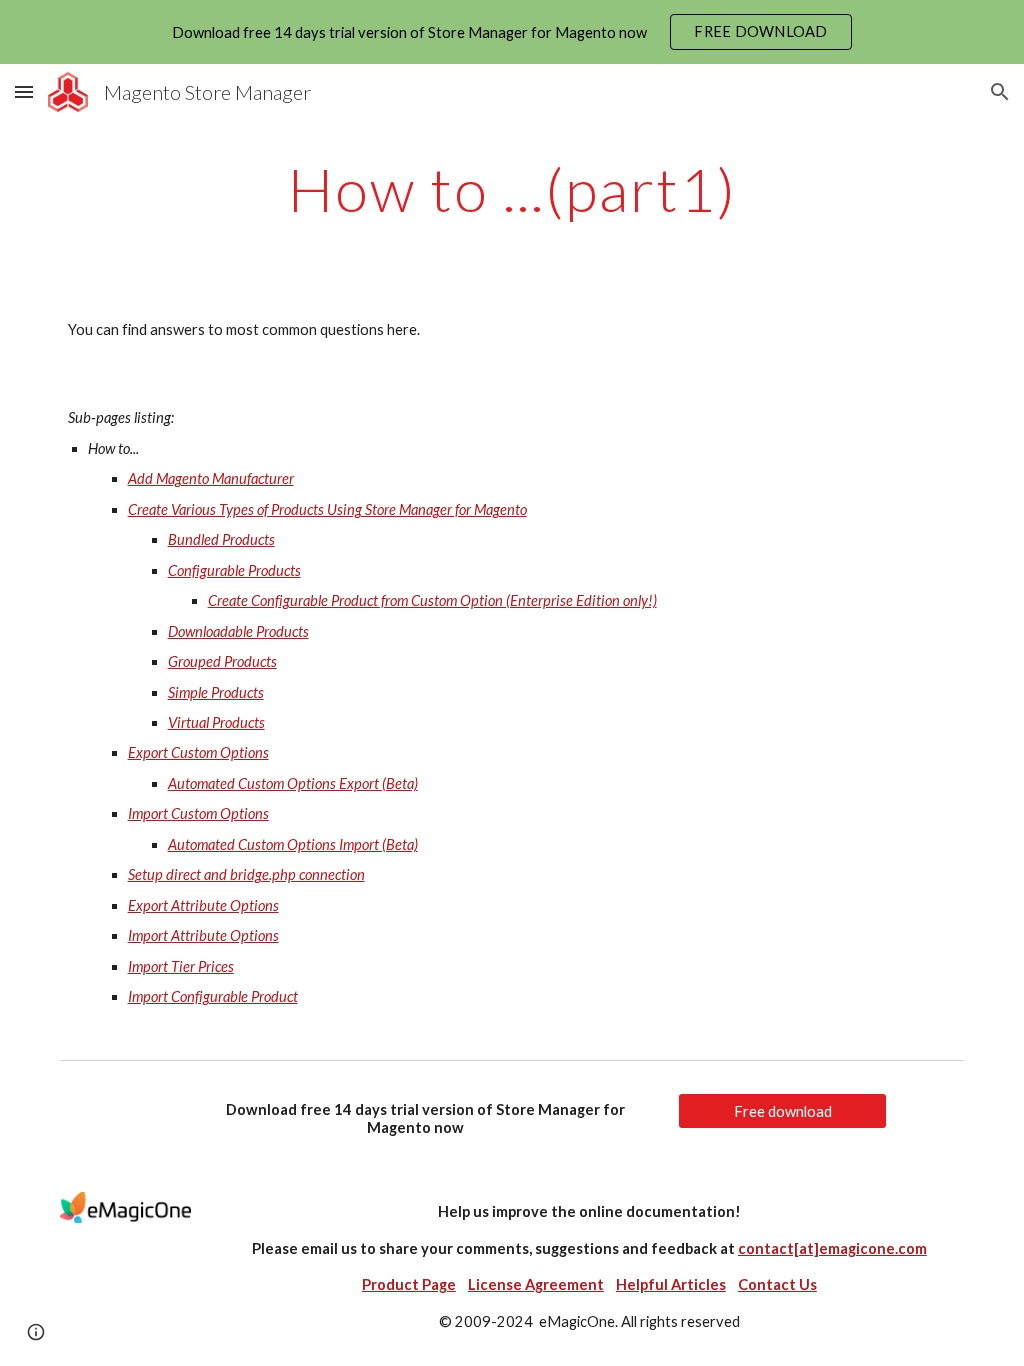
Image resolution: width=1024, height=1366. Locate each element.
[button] (24, 91)
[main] (512, 189)
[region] (512, 32)
